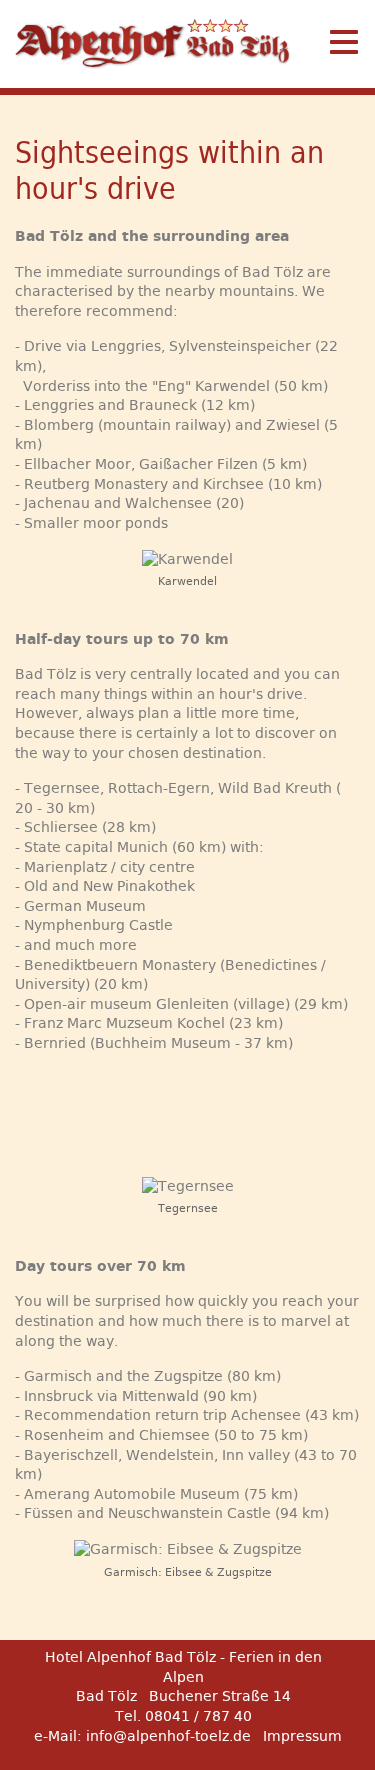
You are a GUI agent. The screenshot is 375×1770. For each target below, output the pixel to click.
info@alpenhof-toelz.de (168, 1736)
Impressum (302, 1736)
